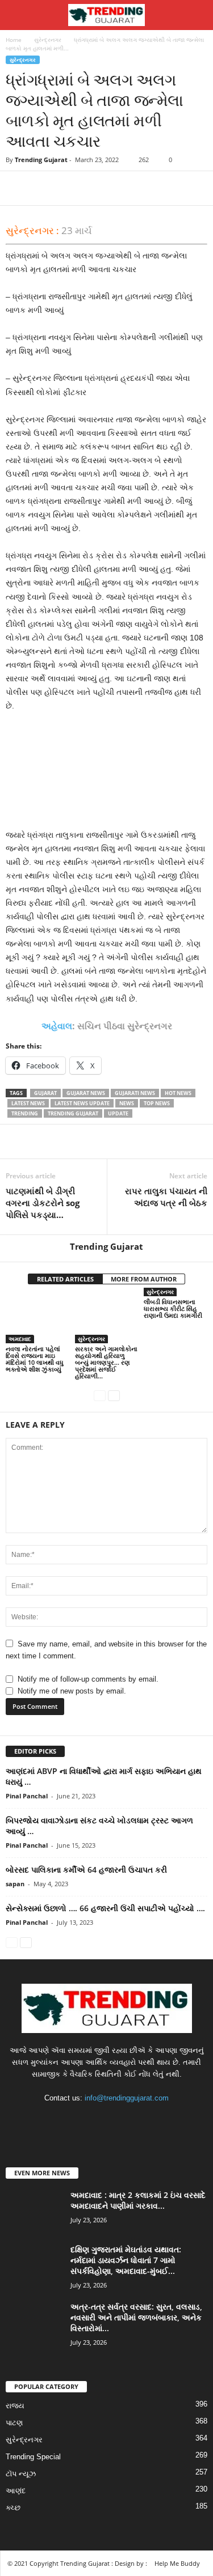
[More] (122, 188)
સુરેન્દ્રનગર (48, 40)
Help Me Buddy (177, 2563)
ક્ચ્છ (13, 2508)
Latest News (28, 1103)
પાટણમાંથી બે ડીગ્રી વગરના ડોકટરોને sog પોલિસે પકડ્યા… (43, 1203)
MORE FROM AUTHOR (144, 1279)
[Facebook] (17, 188)
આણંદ (16, 2491)
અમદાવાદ (20, 1339)
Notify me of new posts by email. (72, 1691)
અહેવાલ (57, 1026)
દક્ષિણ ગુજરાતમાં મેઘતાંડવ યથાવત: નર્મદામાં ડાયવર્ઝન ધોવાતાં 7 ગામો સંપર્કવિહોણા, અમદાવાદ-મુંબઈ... (126, 2260)
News (127, 1103)
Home (14, 40)
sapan (15, 1884)
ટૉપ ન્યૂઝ (21, 2474)
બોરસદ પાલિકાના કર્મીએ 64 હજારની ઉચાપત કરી (86, 1870)
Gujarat (45, 1093)
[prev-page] (100, 1395)
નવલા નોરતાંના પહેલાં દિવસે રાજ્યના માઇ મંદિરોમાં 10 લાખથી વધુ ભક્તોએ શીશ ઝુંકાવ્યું (35, 1359)
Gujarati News (135, 1093)
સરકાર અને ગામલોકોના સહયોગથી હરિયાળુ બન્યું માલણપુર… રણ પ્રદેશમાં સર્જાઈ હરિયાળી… (106, 1362)
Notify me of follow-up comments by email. (88, 1679)
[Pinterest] (69, 188)
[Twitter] (43, 188)
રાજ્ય (15, 2406)
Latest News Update (82, 1103)
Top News (157, 1103)
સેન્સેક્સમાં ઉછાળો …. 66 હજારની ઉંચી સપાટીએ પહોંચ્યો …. (105, 1908)
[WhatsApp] (95, 188)
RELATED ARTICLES (65, 1279)
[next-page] (114, 1395)
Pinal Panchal (27, 1796)
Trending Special (33, 2457)
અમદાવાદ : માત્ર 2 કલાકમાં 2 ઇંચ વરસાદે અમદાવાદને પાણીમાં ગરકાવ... (138, 2200)
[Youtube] (142, 2120)
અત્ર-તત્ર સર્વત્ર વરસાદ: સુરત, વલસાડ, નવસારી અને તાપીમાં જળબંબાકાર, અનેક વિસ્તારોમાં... (136, 2317)
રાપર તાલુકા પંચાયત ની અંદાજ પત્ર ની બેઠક (166, 1197)
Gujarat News (86, 1093)
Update (118, 1113)
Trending (25, 1113)
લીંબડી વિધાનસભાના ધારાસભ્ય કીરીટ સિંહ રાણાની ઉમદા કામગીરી (173, 1308)
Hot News (178, 1093)
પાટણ (14, 2423)
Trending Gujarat (41, 160)
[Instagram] (96, 2120)
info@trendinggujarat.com (127, 2098)
